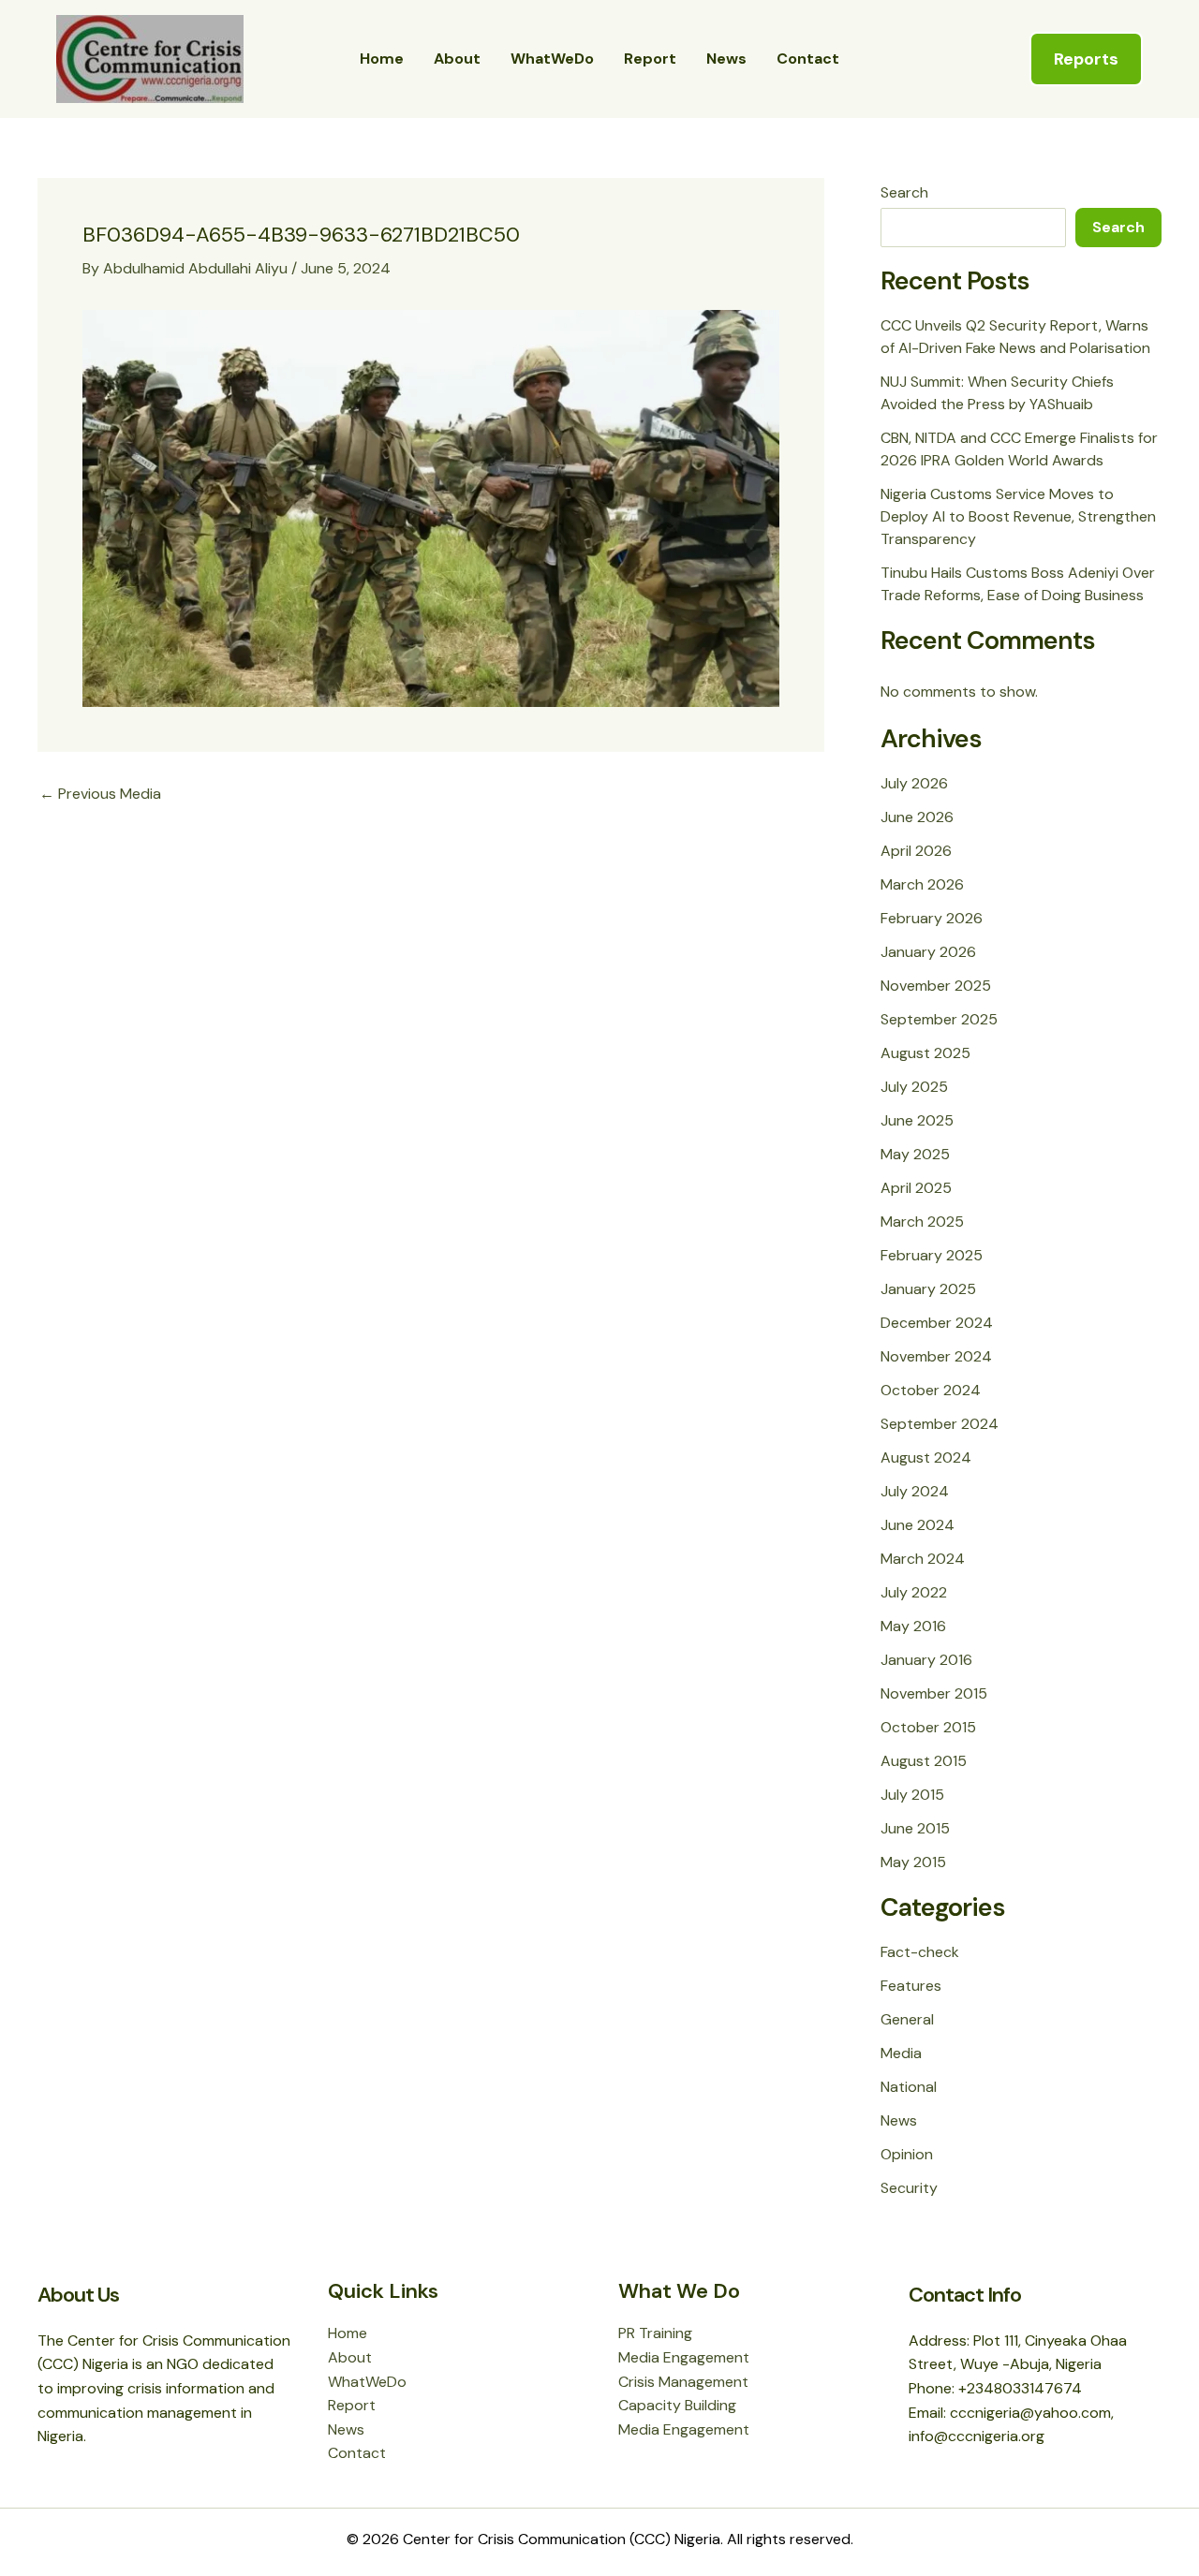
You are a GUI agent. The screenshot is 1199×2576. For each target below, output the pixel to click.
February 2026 (932, 918)
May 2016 (913, 1626)
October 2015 (928, 1727)
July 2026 (914, 783)
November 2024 (936, 1356)
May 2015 (913, 1862)
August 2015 (924, 1761)
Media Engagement (684, 2357)
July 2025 (914, 1087)
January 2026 (928, 952)
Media (901, 2053)
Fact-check (920, 1952)
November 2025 (936, 986)
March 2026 (922, 884)
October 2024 (931, 1390)
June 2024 (918, 1525)
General (907, 2019)
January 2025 (928, 1289)
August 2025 (925, 1053)
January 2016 (926, 1660)
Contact (808, 59)
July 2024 (915, 1491)
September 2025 (939, 1019)
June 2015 (915, 1828)
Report (650, 59)
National (909, 2087)
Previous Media (100, 794)
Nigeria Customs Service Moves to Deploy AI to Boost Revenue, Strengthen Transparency (1018, 516)
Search (904, 192)
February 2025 (932, 1255)
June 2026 (917, 817)
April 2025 (916, 1188)
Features (911, 1986)
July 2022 (914, 1592)
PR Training (655, 2333)
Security (909, 2188)
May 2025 (915, 1154)
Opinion (907, 2154)
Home (382, 59)
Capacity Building (677, 2405)
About (457, 59)
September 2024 (940, 1424)
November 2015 (934, 1693)
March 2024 (923, 1559)
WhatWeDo (552, 59)
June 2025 (917, 1120)
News (726, 59)
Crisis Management (683, 2382)
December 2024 (937, 1323)
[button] (1086, 59)
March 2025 (922, 1222)
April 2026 (916, 851)
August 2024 (926, 1457)
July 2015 (912, 1795)
